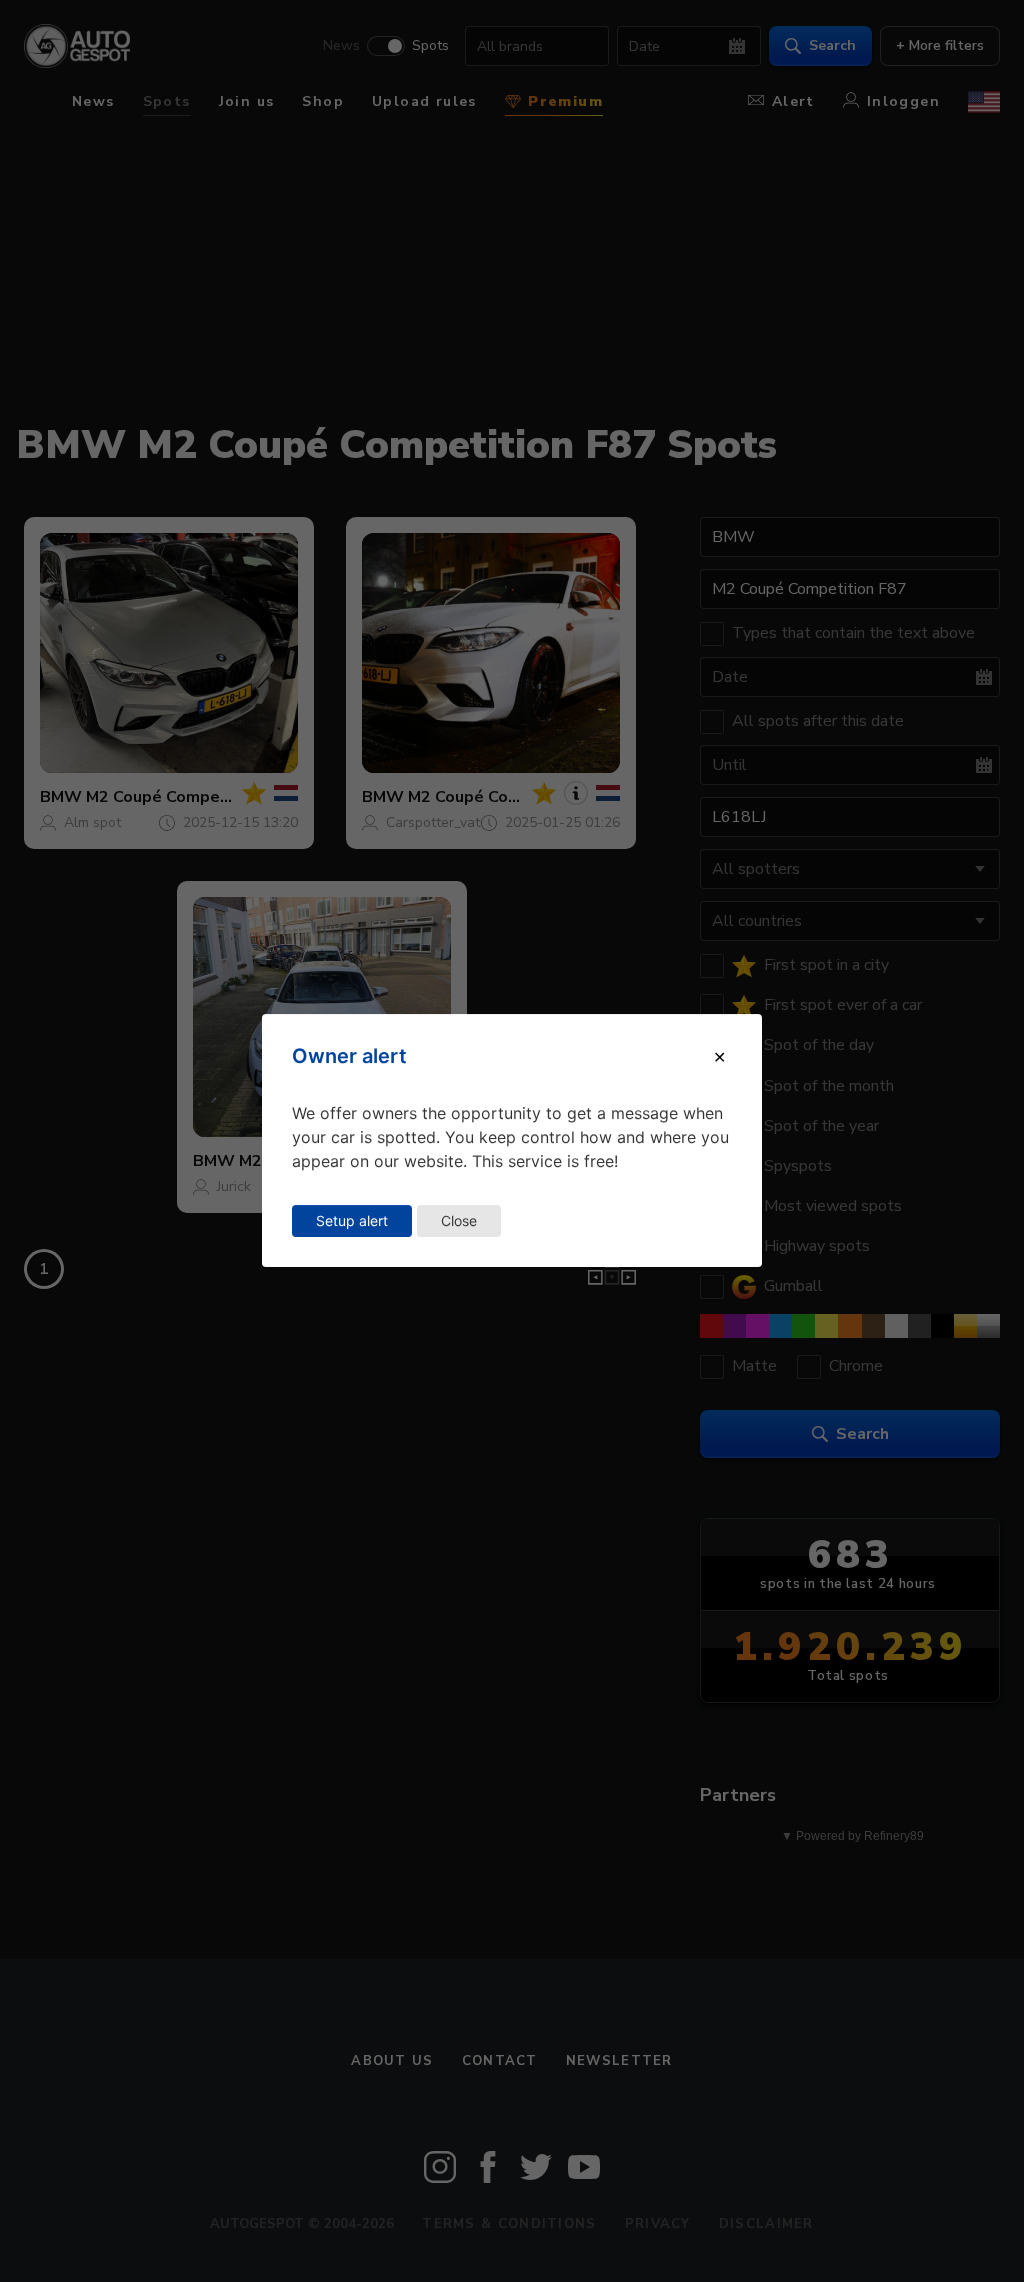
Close (459, 1220)
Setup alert (352, 1220)
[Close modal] (719, 1057)
